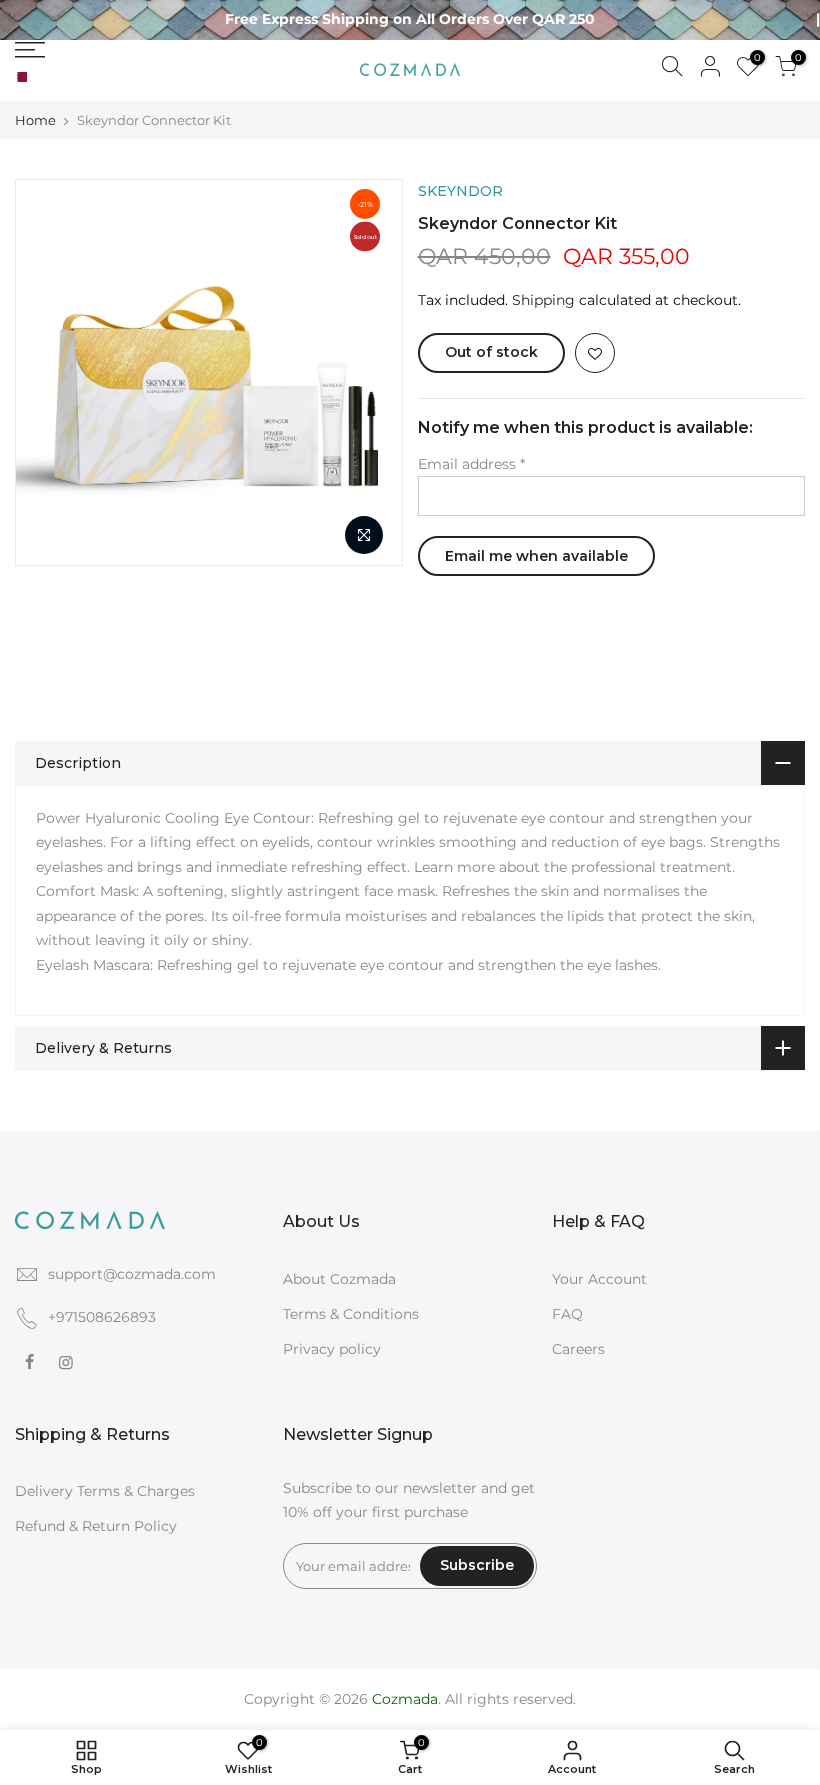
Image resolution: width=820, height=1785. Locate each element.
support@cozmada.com (132, 1274)
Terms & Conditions (351, 1314)
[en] (36, 78)
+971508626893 (102, 1317)
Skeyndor (460, 191)
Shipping (543, 300)
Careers (578, 1349)
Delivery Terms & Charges (105, 1491)
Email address (471, 464)
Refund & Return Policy (96, 1526)
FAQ (567, 1314)
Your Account (599, 1279)
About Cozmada (339, 1279)
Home (35, 120)
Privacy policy (332, 1349)
